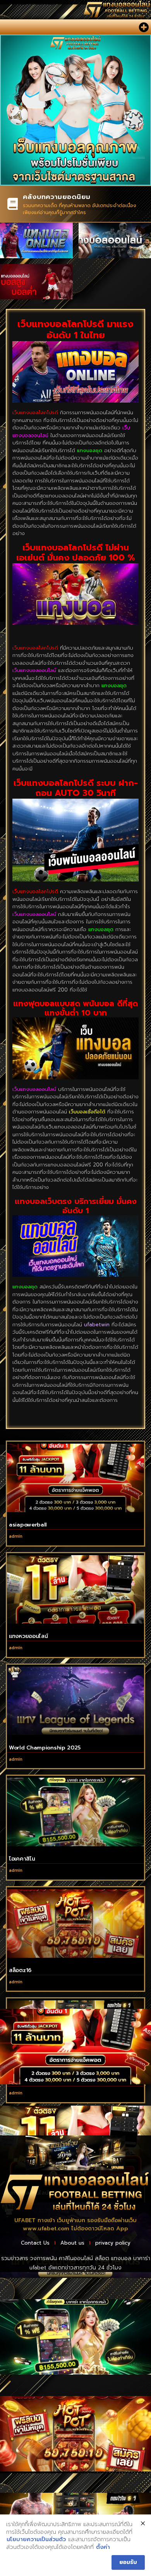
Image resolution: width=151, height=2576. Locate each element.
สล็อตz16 (20, 1970)
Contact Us (35, 2243)
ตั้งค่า (103, 2547)
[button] (143, 27)
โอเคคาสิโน (22, 1859)
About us (72, 2243)
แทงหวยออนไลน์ (28, 1636)
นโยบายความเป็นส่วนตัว (36, 2540)
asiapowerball (28, 1525)
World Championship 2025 (45, 1748)
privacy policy (113, 2243)
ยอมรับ (128, 2562)
